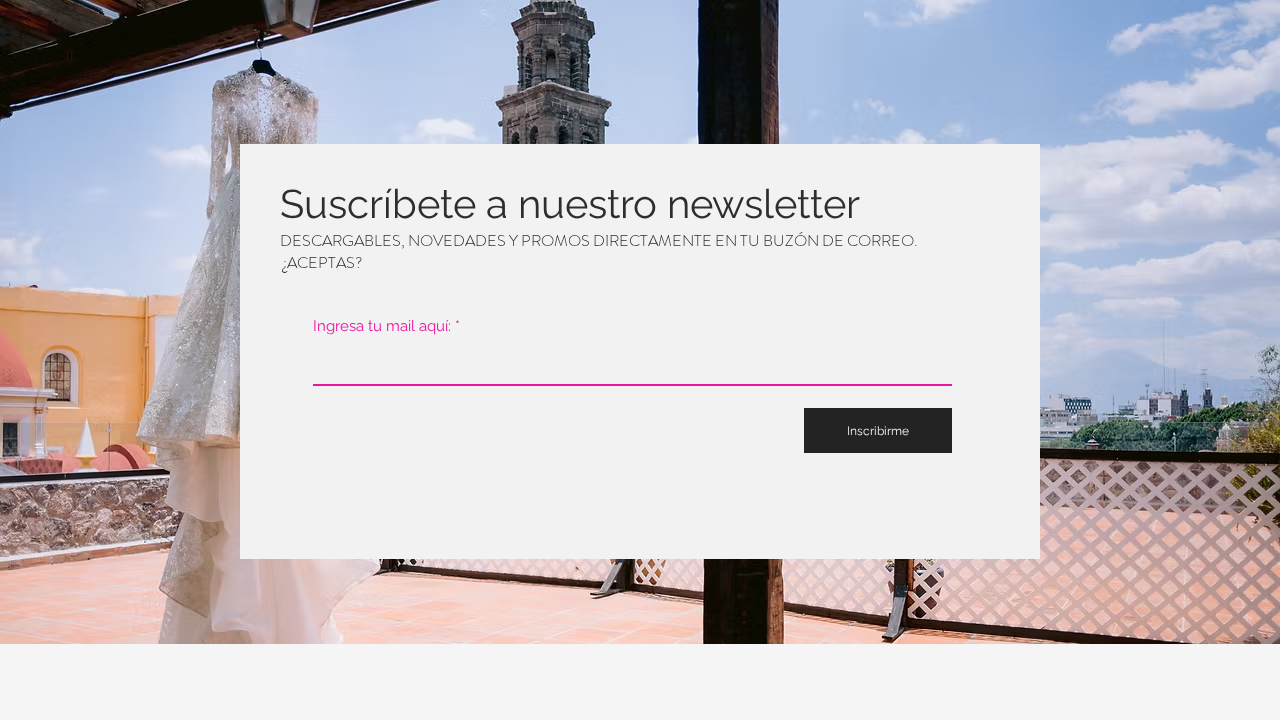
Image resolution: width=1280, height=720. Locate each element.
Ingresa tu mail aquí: (382, 326)
